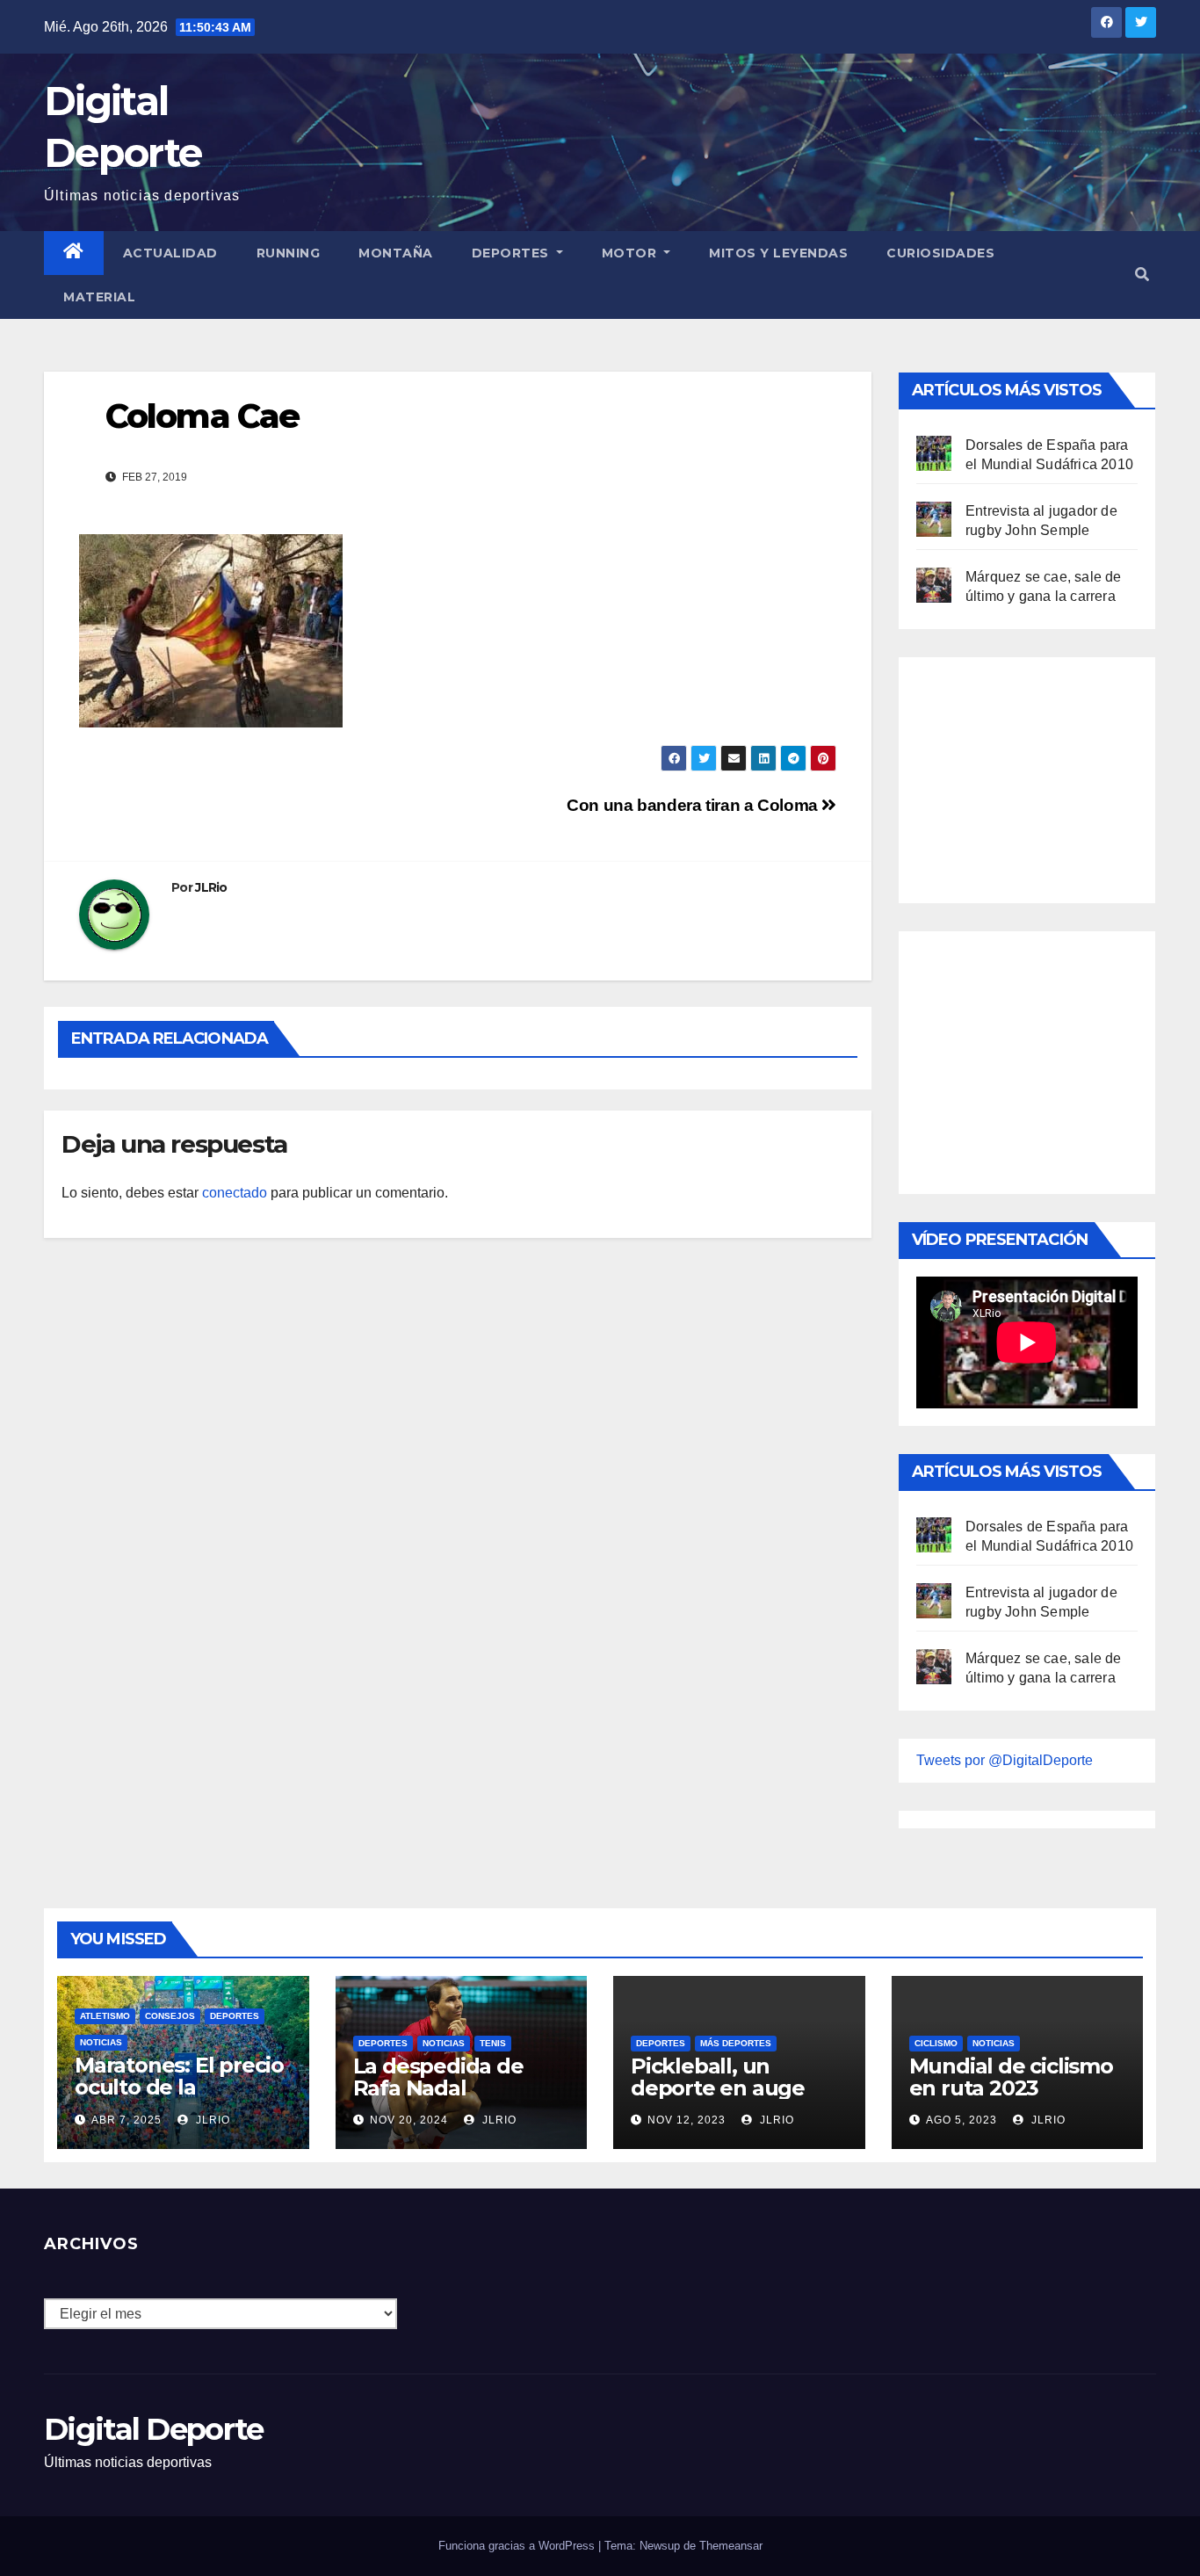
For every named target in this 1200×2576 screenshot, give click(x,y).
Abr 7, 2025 (127, 2120)
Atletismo (105, 2016)
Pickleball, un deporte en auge (718, 2077)
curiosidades (940, 253)
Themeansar (731, 2546)
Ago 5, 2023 (961, 2120)
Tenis (493, 2043)
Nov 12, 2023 (687, 2120)
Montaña (396, 253)
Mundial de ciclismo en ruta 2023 (1011, 2077)
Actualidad (170, 253)
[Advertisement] (1048, 776)
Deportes (513, 253)
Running (289, 253)
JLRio (211, 887)
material (99, 297)
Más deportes (736, 2043)
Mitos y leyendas (778, 253)
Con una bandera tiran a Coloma (694, 805)
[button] (1142, 275)
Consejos (170, 2016)
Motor (631, 253)
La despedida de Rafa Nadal (438, 2077)
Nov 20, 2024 (409, 2120)
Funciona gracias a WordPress (518, 2546)
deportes (235, 2016)
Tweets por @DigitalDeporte (1005, 1760)
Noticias (101, 2042)
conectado (235, 1193)
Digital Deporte (154, 2429)
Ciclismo (936, 2043)
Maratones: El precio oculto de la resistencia (179, 2087)
